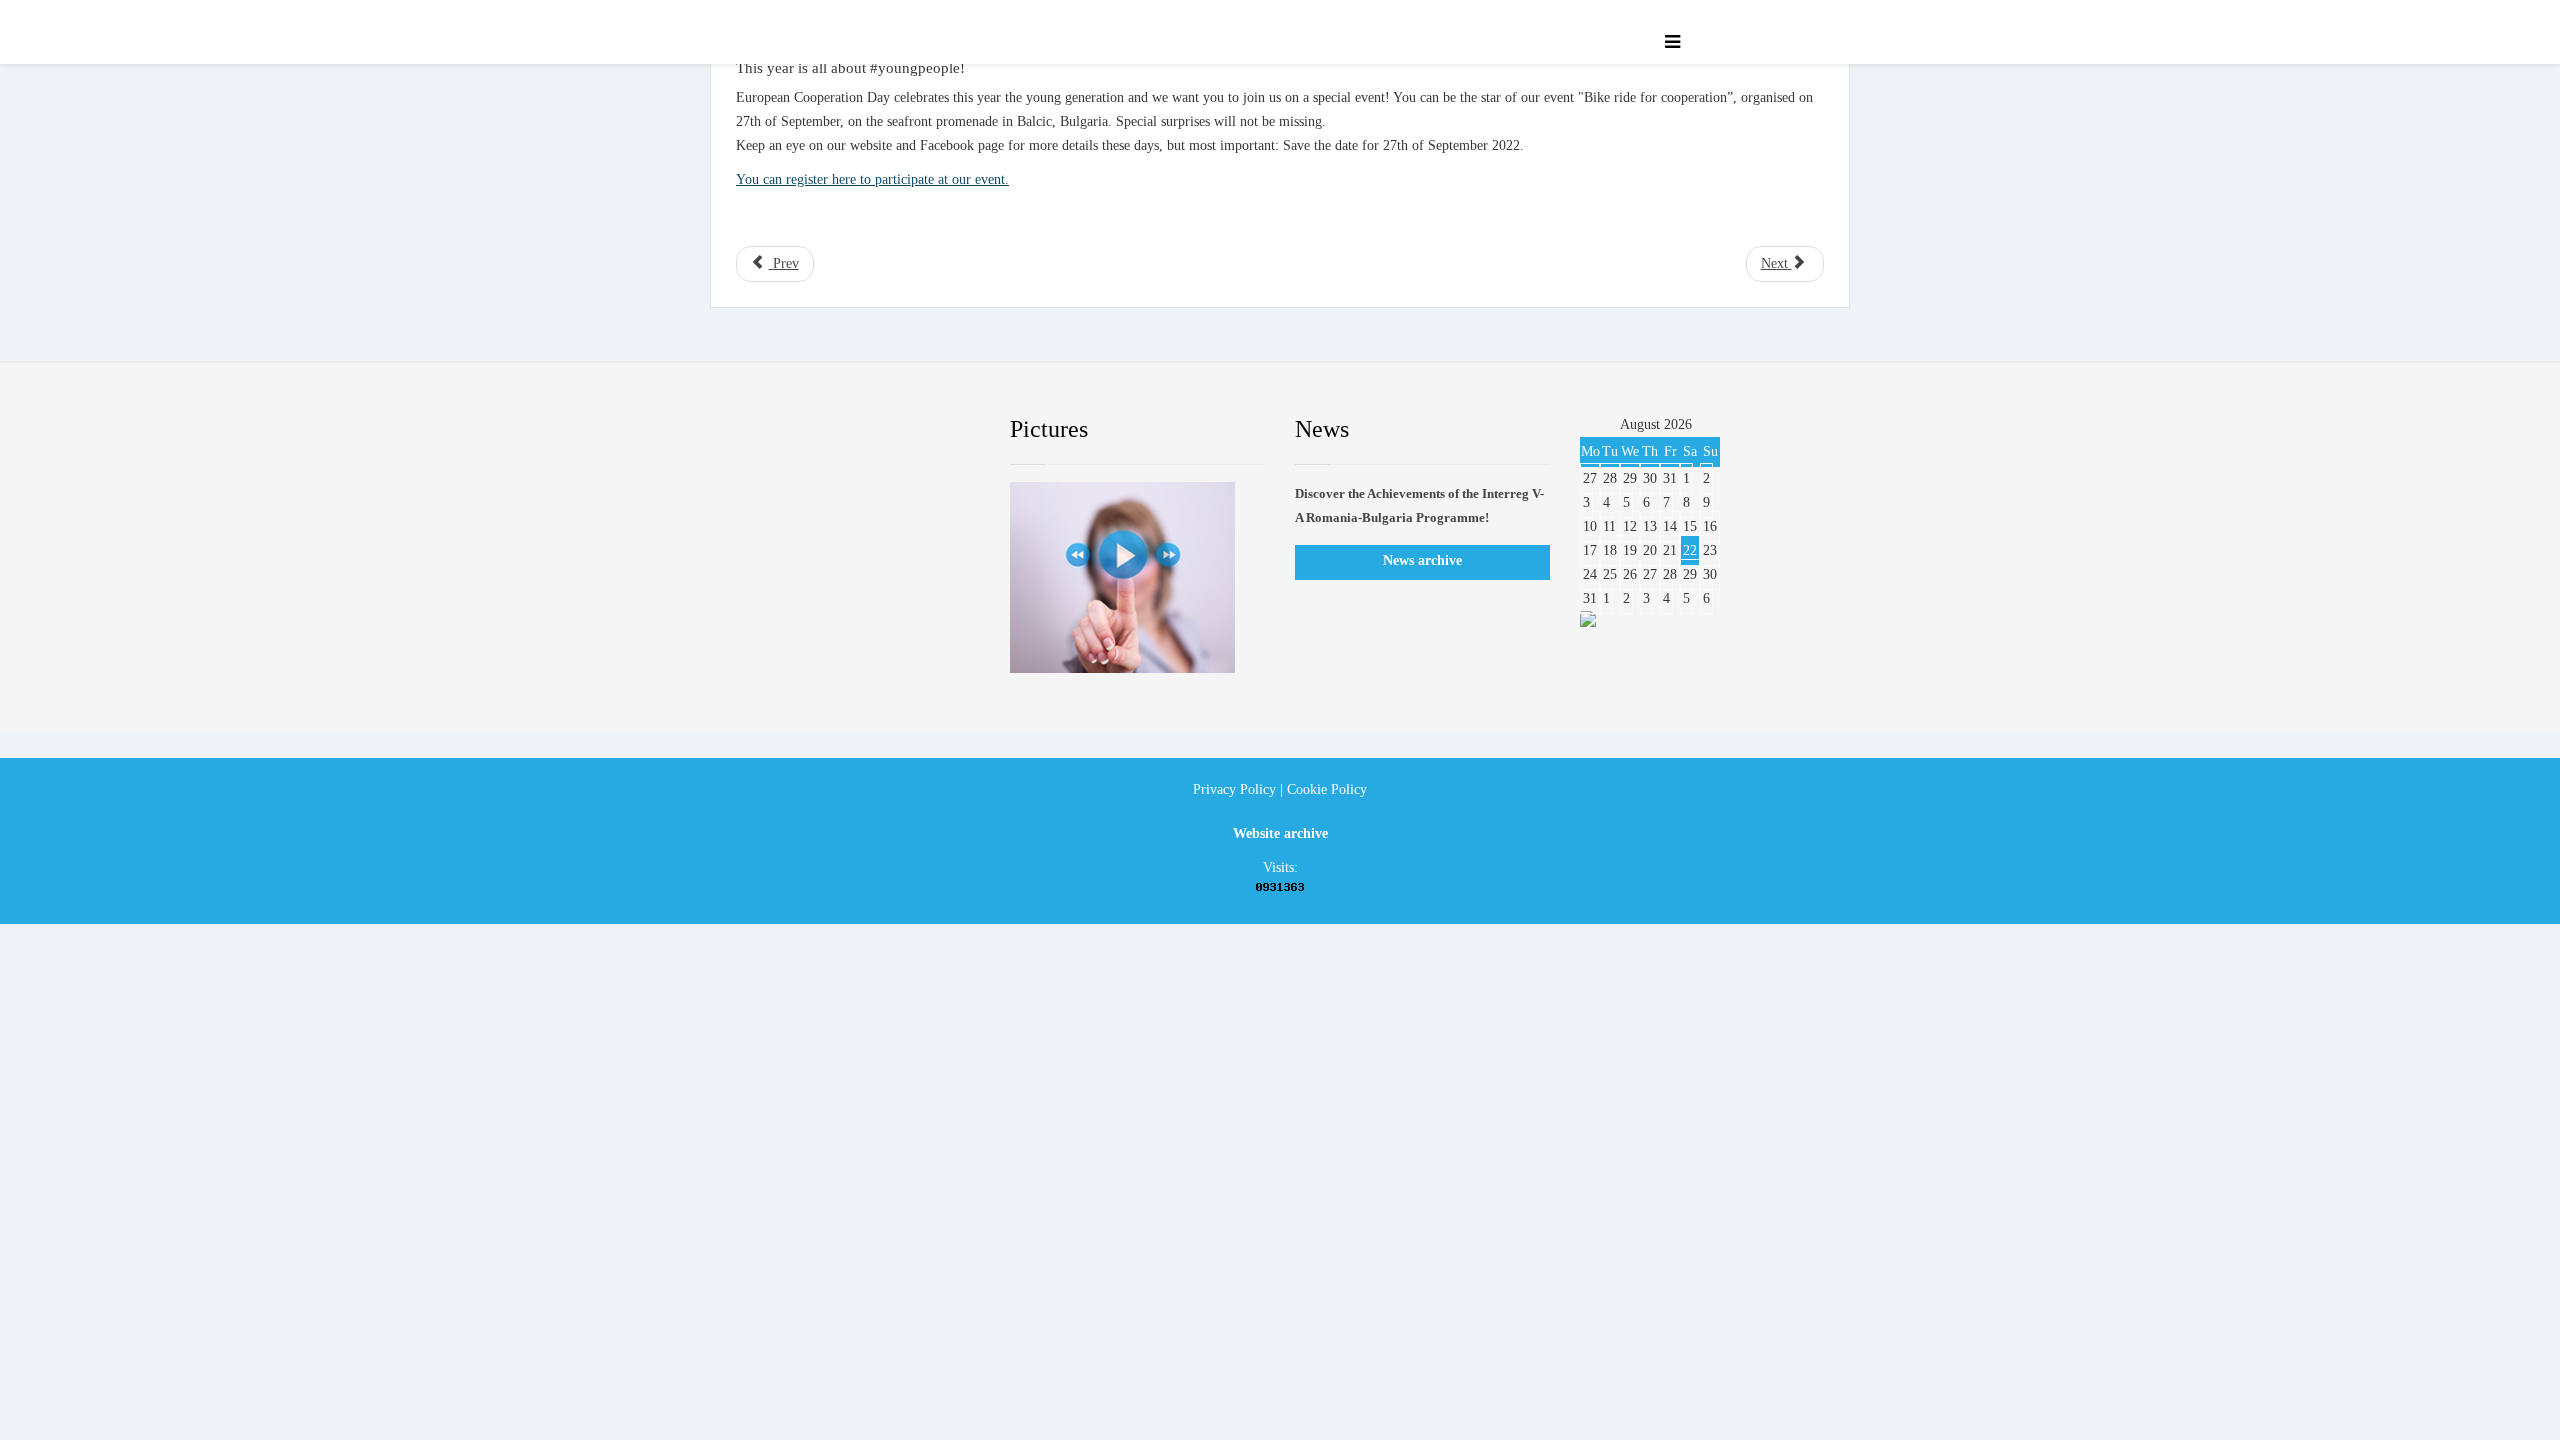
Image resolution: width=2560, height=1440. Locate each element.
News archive (1422, 560)
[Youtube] (875, 430)
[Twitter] (815, 430)
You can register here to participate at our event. (872, 179)
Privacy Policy (1234, 789)
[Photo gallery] (1137, 577)
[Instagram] (935, 430)
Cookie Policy (1327, 789)
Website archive (1280, 833)
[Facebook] (754, 430)
